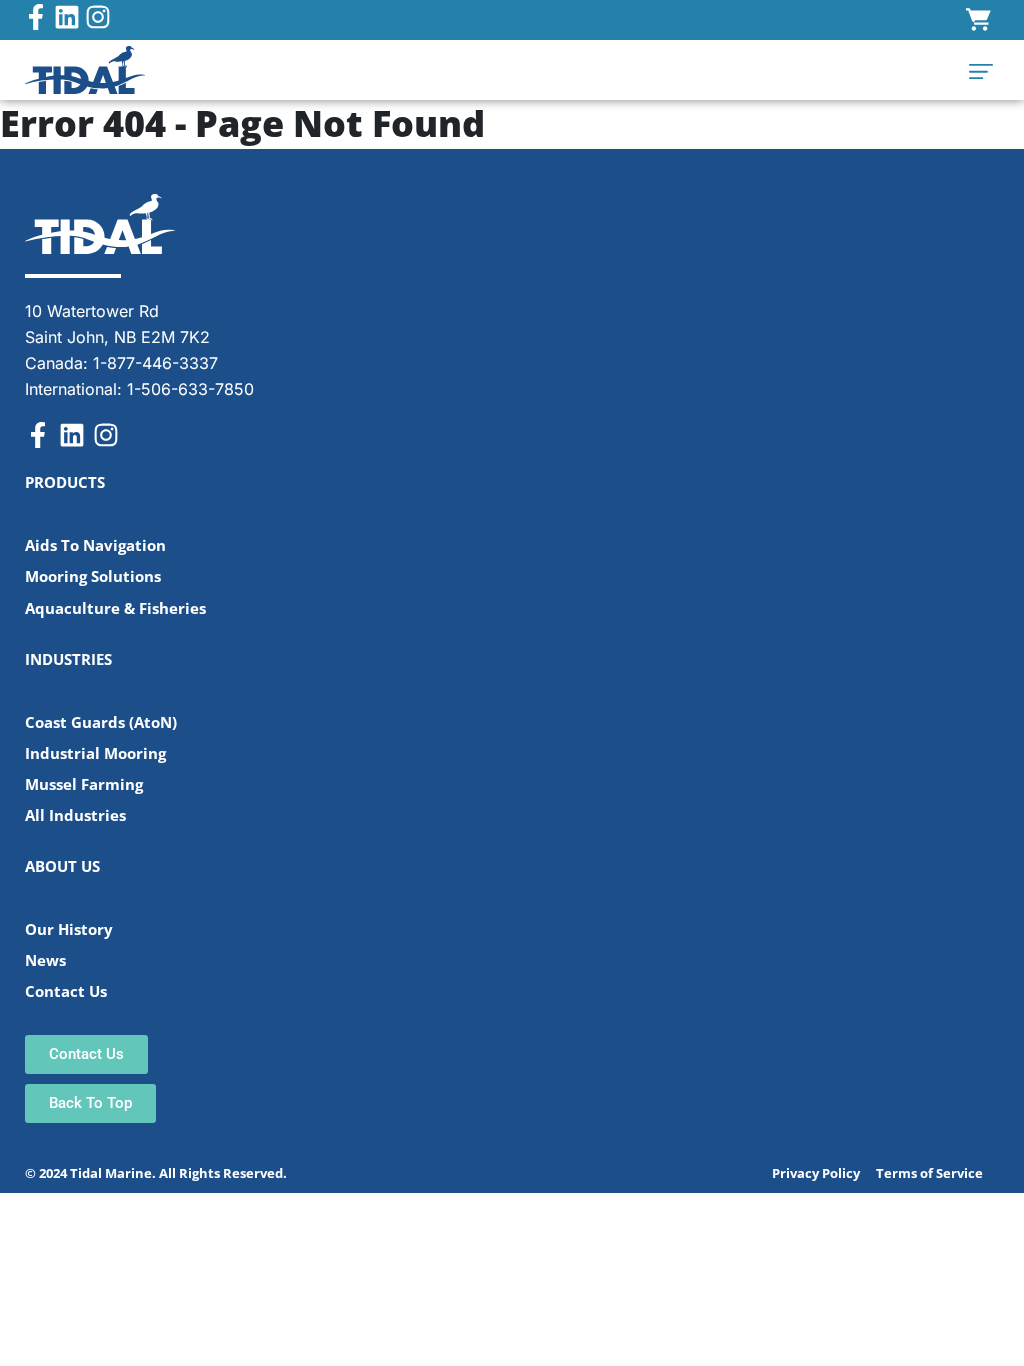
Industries (68, 659)
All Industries (75, 815)
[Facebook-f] (36, 17)
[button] (981, 70)
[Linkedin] (67, 17)
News (45, 960)
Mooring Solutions (93, 576)
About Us (62, 866)
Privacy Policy (816, 1173)
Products (65, 482)
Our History (69, 929)
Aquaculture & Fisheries (115, 608)
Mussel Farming (84, 784)
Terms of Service (929, 1173)
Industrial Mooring (95, 753)
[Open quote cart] (979, 20)
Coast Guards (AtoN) (101, 722)
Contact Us (66, 991)
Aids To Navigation (95, 545)
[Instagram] (98, 17)
